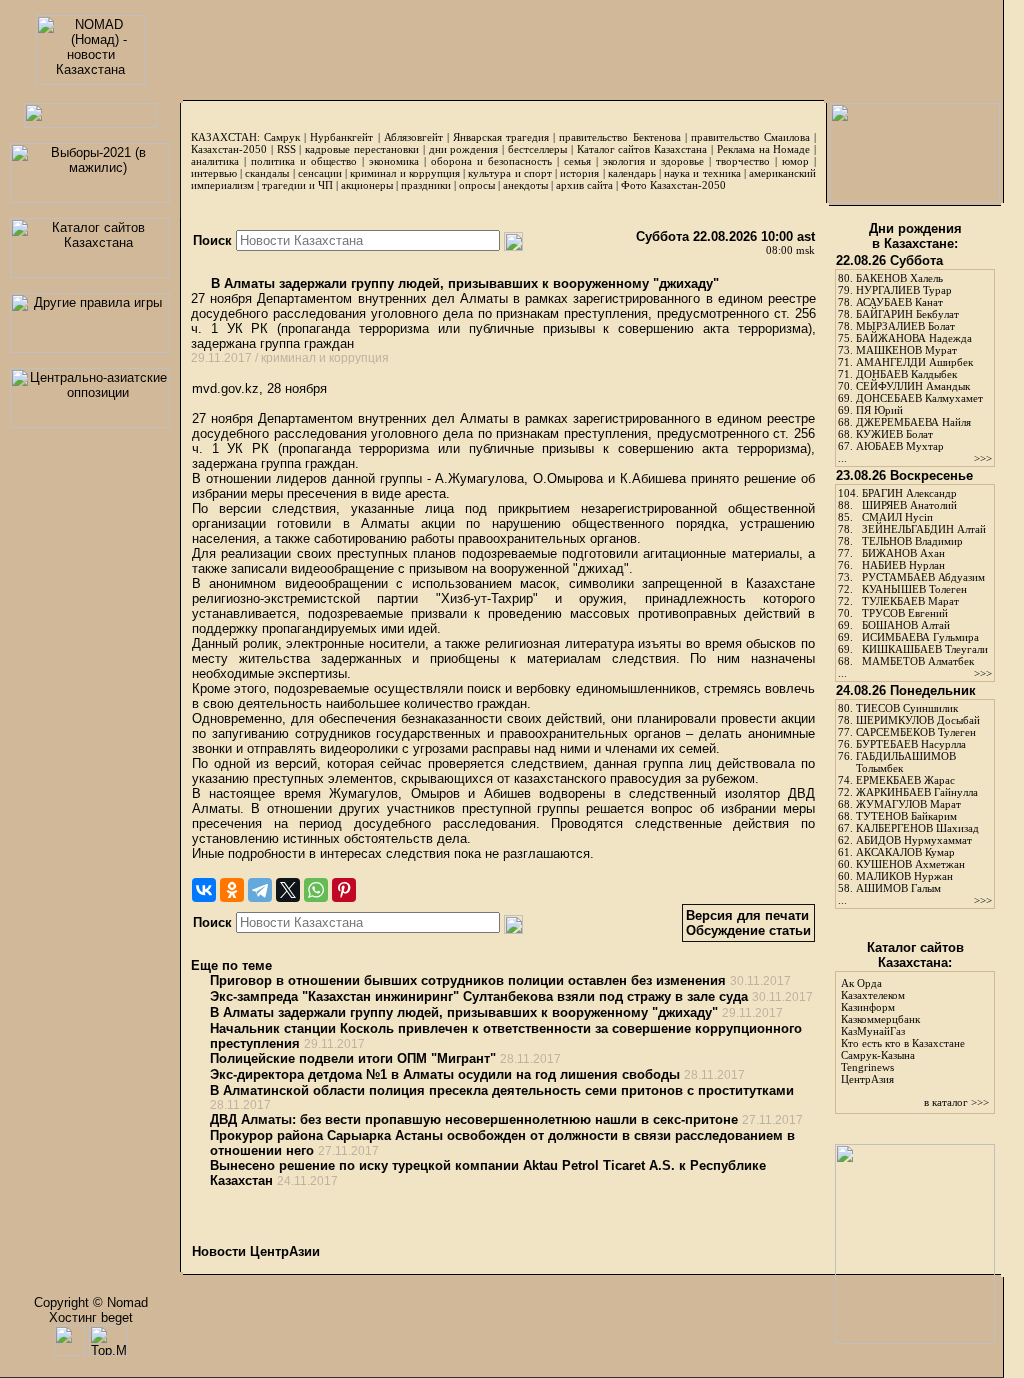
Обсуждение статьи (748, 930)
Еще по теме (231, 965)
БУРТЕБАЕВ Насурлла (911, 744)
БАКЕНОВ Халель (899, 278)
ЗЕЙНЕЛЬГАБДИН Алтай (924, 529)
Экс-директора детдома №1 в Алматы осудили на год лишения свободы (445, 1074)
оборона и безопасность (491, 161)
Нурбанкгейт (341, 137)
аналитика (215, 161)
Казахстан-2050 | (234, 149)
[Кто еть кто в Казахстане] (915, 1339)
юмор (795, 161)
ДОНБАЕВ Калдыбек (906, 374)
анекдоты (525, 185)
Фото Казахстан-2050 (673, 185)
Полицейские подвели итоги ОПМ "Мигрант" (353, 1058)
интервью (214, 173)
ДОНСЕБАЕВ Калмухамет (919, 398)
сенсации (320, 173)
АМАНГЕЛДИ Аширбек (914, 362)
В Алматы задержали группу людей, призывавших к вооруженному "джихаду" (463, 283)
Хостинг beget (91, 1317)
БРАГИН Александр (909, 493)
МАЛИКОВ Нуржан (904, 876)
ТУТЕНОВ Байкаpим (906, 816)
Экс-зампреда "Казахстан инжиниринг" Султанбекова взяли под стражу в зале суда (479, 996)
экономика (394, 161)
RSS (286, 149)
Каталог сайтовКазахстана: (915, 955)
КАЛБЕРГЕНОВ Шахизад (917, 828)
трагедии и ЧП (297, 185)
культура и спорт (509, 173)
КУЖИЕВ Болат (894, 434)
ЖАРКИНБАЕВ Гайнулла (917, 792)
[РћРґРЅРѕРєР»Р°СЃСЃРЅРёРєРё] (232, 890)
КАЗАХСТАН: (225, 137)
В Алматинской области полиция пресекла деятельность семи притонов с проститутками (502, 1090)
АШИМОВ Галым (898, 888)
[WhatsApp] (316, 890)
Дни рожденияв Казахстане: (915, 236)
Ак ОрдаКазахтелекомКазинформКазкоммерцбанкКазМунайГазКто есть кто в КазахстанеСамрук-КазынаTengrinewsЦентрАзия (903, 1031)
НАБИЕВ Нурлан (903, 565)
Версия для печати (747, 915)
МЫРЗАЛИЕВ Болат (905, 326)
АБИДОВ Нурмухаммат (914, 840)
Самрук (282, 137)
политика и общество (304, 161)
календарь (632, 173)
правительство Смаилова (750, 137)
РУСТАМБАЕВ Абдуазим (923, 577)
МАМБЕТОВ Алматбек (918, 661)
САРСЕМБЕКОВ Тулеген (916, 732)
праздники (426, 185)
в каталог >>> (956, 1102)
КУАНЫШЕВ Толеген (914, 589)
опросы (477, 185)
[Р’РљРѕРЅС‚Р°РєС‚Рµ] (204, 890)
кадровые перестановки (362, 149)
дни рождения (464, 149)
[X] (288, 890)
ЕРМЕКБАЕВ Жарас (905, 780)
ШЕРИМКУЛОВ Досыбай (918, 720)
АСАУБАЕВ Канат (899, 302)
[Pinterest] (344, 890)
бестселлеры (537, 149)
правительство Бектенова (619, 137)
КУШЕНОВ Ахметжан (910, 864)
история (579, 173)
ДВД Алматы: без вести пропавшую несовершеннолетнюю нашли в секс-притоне (474, 1119)
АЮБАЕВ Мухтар (900, 446)
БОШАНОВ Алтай (906, 625)
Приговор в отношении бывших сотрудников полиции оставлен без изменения (468, 980)
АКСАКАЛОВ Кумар (905, 852)
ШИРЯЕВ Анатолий (909, 505)
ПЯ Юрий (879, 410)
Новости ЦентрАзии (256, 1251)
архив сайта (584, 185)
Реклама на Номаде (764, 149)
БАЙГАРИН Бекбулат (907, 314)
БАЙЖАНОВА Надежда (914, 338)
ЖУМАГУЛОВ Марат (908, 804)
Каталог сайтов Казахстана (642, 149)
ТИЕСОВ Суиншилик (907, 708)
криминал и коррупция (404, 173)
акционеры (367, 185)
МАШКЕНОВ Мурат (906, 350)
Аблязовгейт (413, 137)
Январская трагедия (501, 137)
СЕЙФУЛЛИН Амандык (913, 386)
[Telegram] (260, 890)
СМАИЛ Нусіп (897, 517)
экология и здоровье (653, 161)
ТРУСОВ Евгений (905, 613)
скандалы (267, 173)
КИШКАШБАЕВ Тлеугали (925, 649)
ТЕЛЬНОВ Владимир (912, 541)
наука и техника (702, 173)
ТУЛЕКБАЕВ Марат (910, 601)
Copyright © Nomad (91, 1302)
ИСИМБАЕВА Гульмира (920, 637)
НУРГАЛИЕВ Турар (904, 290)
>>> (983, 458)
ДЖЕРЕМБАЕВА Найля (913, 422)
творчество (743, 161)
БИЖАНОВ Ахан (903, 553)
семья (577, 161)
